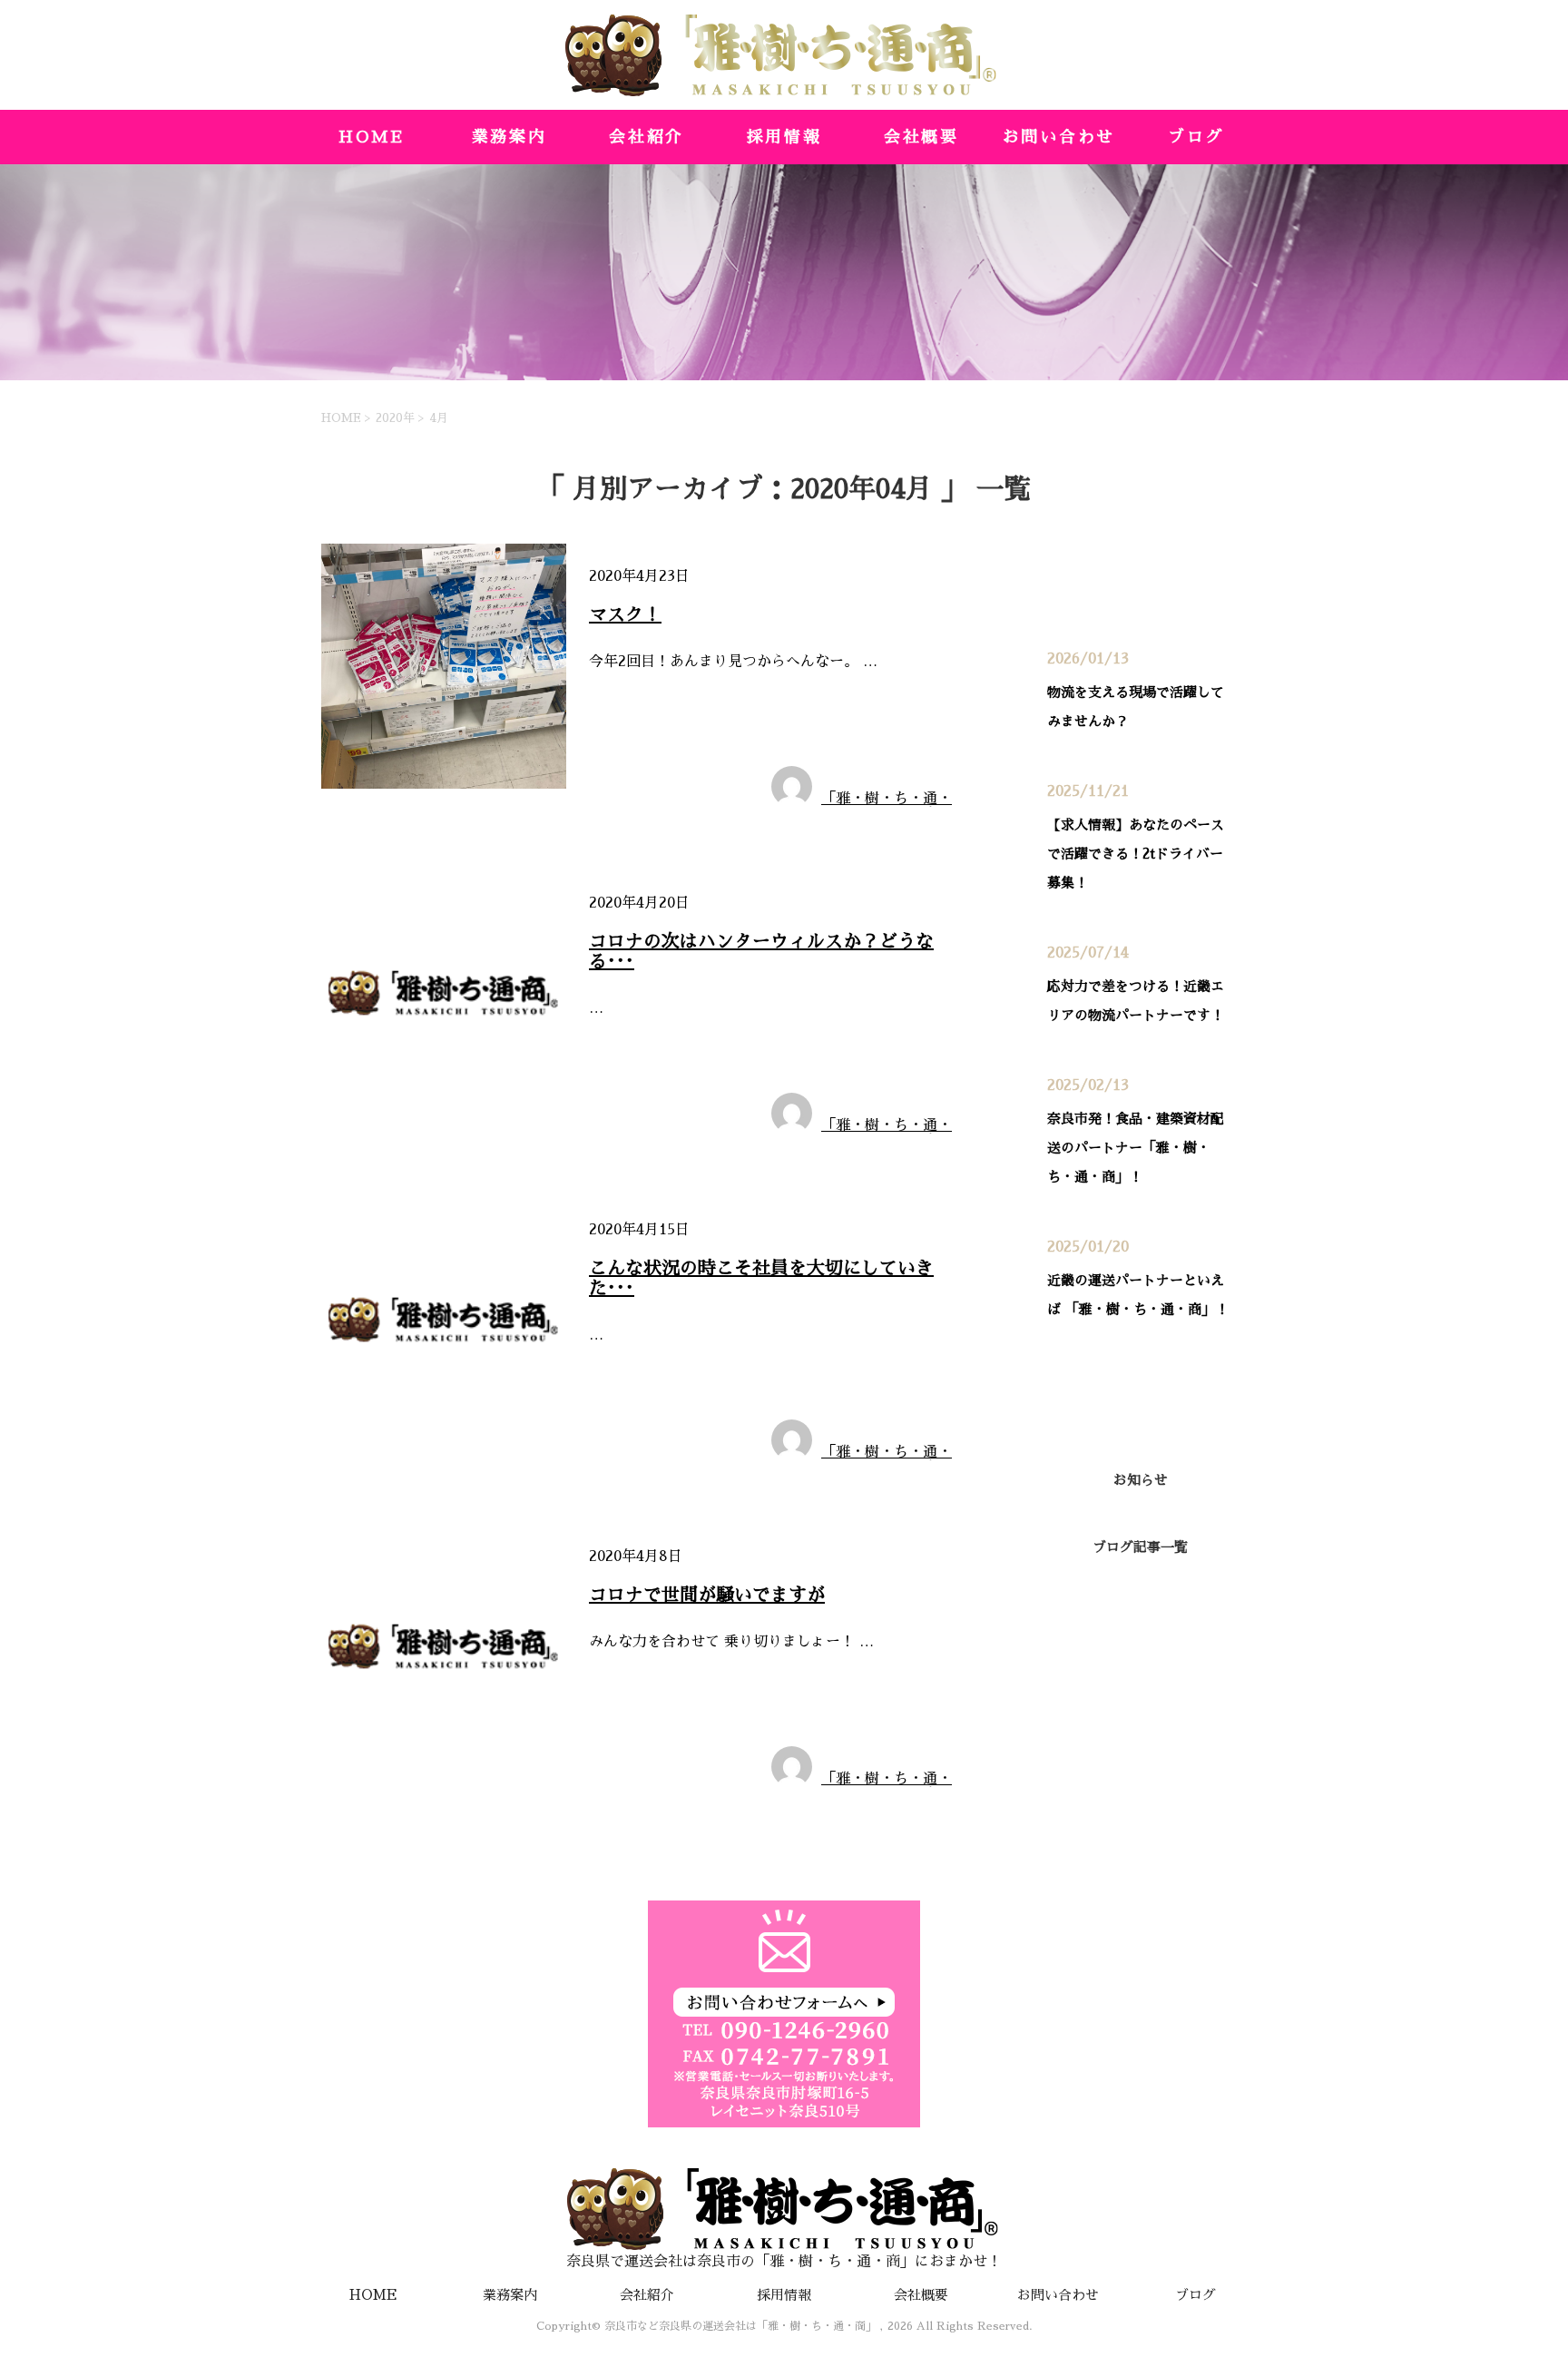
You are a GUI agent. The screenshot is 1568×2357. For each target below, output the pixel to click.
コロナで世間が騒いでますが (707, 1595)
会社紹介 (647, 137)
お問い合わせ (1059, 137)
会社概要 (921, 137)
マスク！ (625, 614)
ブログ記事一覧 (1140, 1547)
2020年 (395, 418)
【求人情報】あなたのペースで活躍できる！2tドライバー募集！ (1136, 854)
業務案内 (510, 137)
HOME (372, 137)
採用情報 (784, 137)
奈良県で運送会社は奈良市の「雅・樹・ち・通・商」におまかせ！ (784, 2262)
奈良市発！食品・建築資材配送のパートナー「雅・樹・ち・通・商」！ (1136, 1148)
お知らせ (624, 710)
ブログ (1196, 137)
